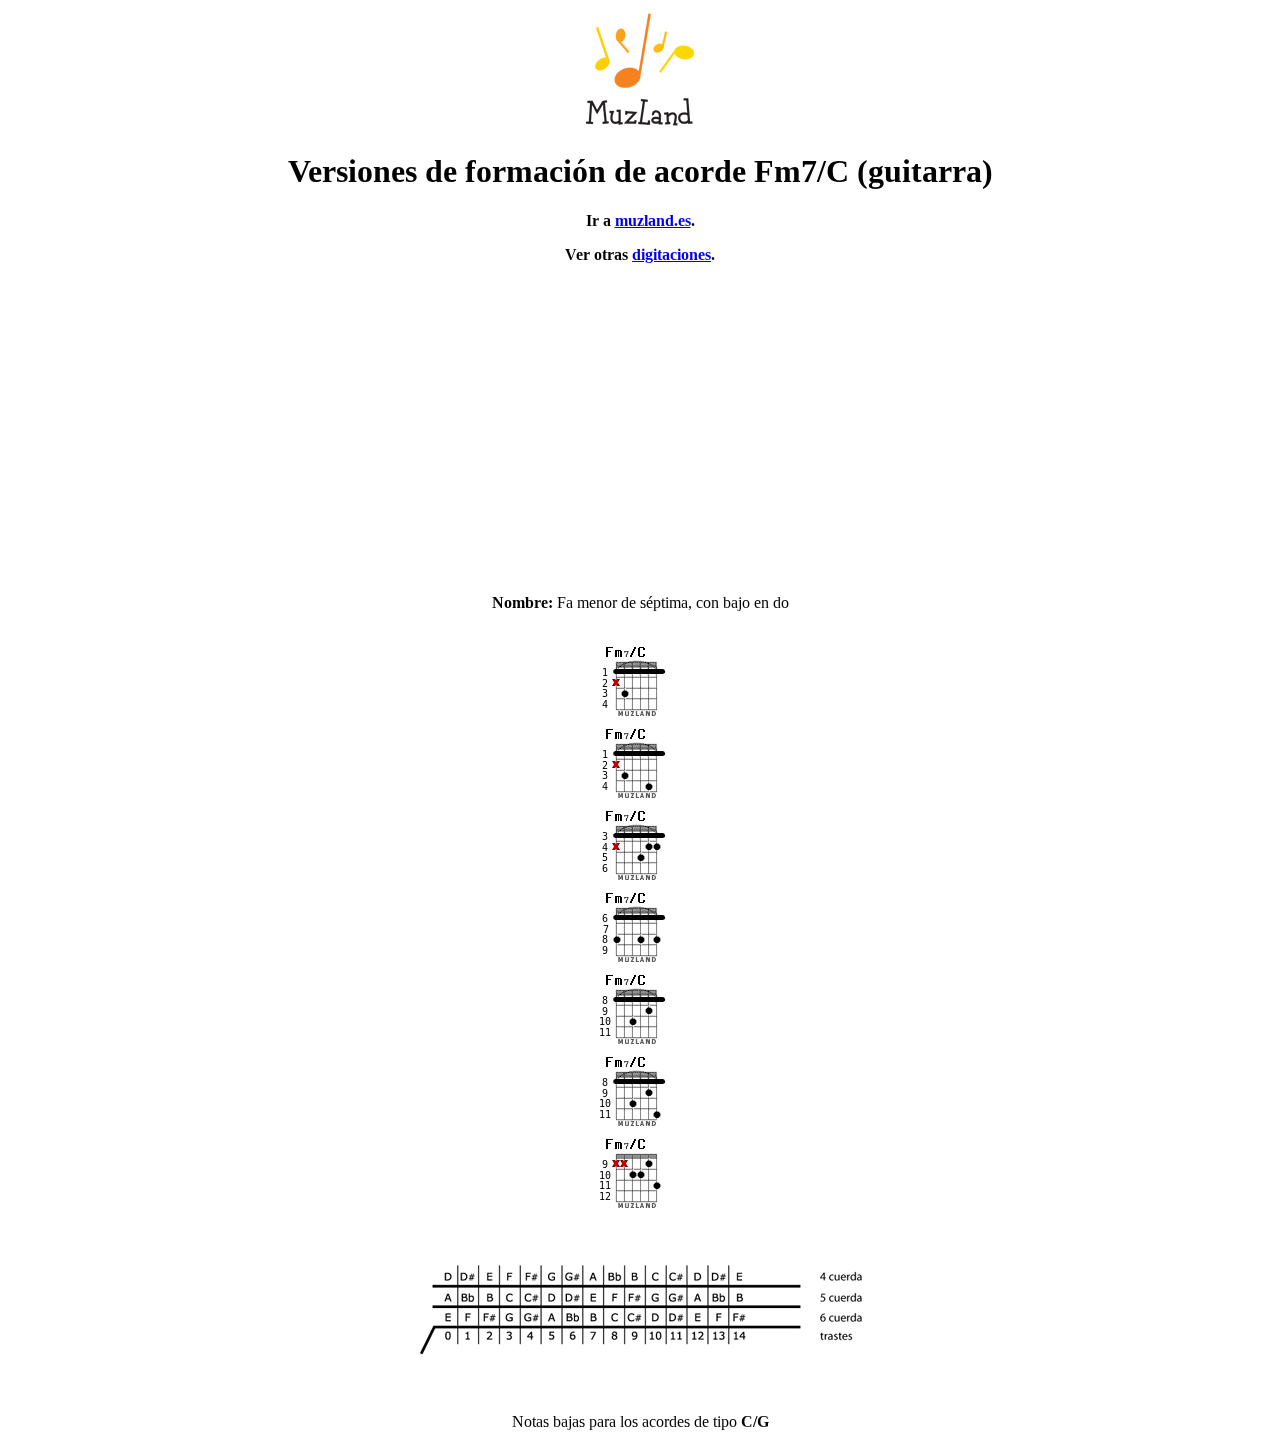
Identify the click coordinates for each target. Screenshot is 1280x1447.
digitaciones (671, 254)
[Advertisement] (640, 420)
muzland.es (653, 220)
